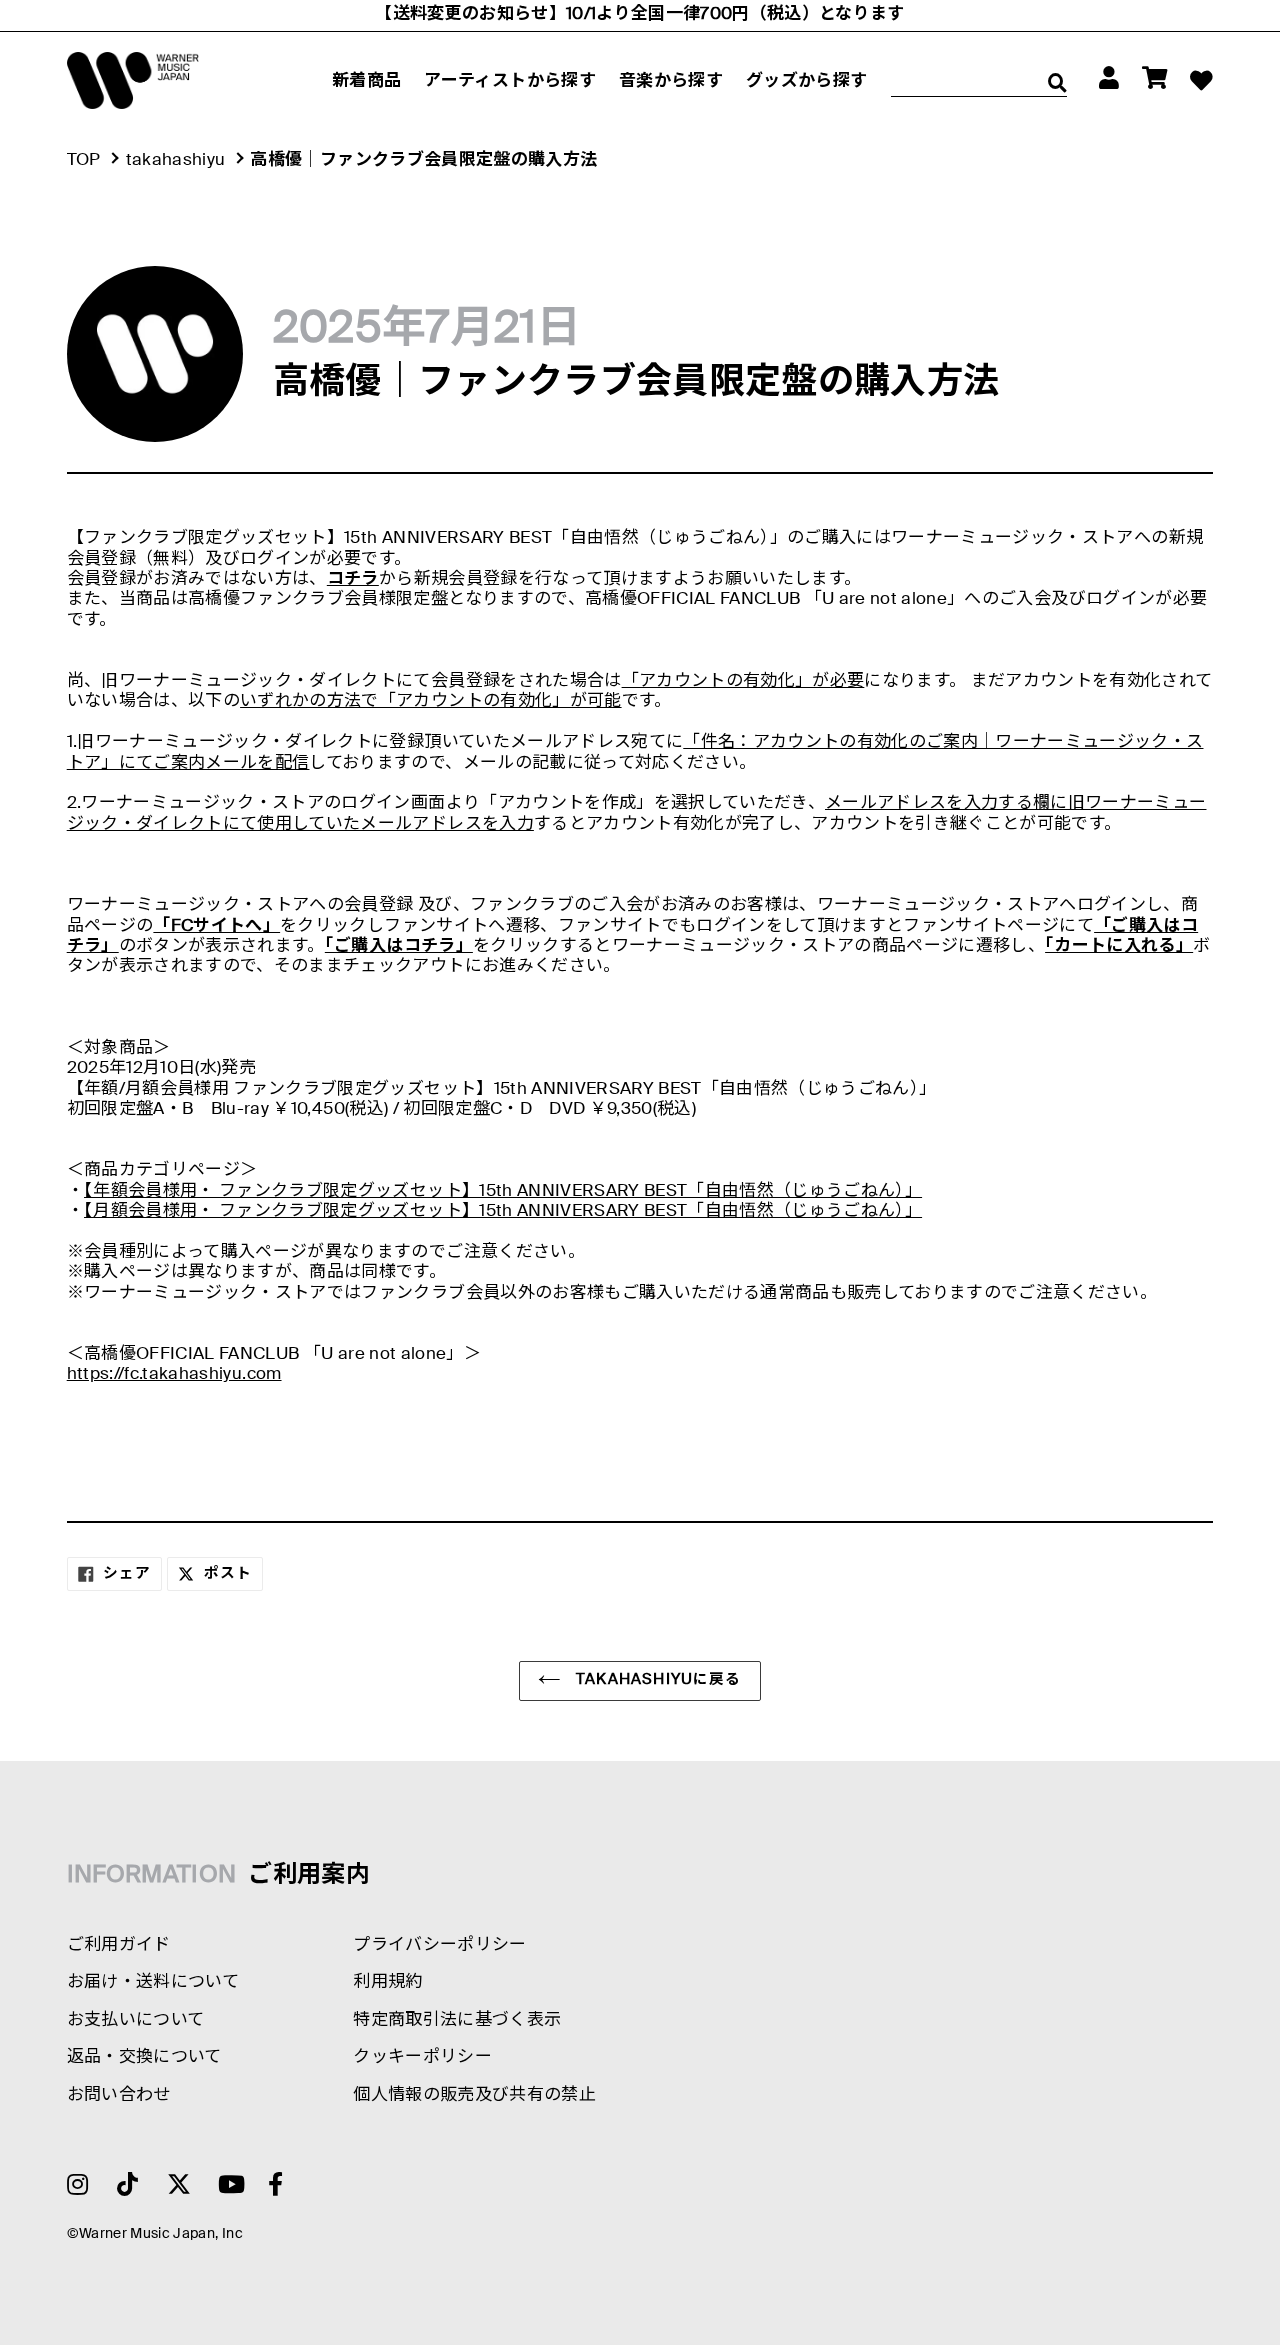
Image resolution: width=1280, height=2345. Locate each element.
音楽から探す (671, 81)
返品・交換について (144, 2057)
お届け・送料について (153, 1982)
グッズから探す (806, 81)
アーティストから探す (509, 81)
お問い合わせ (119, 2095)
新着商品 (366, 81)
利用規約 (387, 1982)
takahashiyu (176, 160)
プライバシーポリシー (439, 1945)
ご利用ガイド (119, 1945)
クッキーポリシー (422, 2057)
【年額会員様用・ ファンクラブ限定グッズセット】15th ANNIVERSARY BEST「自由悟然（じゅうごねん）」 (503, 1191)
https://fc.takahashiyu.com (174, 1374)
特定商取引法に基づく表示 (457, 2020)
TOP (84, 160)
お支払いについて (136, 2020)
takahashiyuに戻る (656, 1680)
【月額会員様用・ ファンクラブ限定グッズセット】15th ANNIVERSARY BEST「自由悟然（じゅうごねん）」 (503, 1211)
